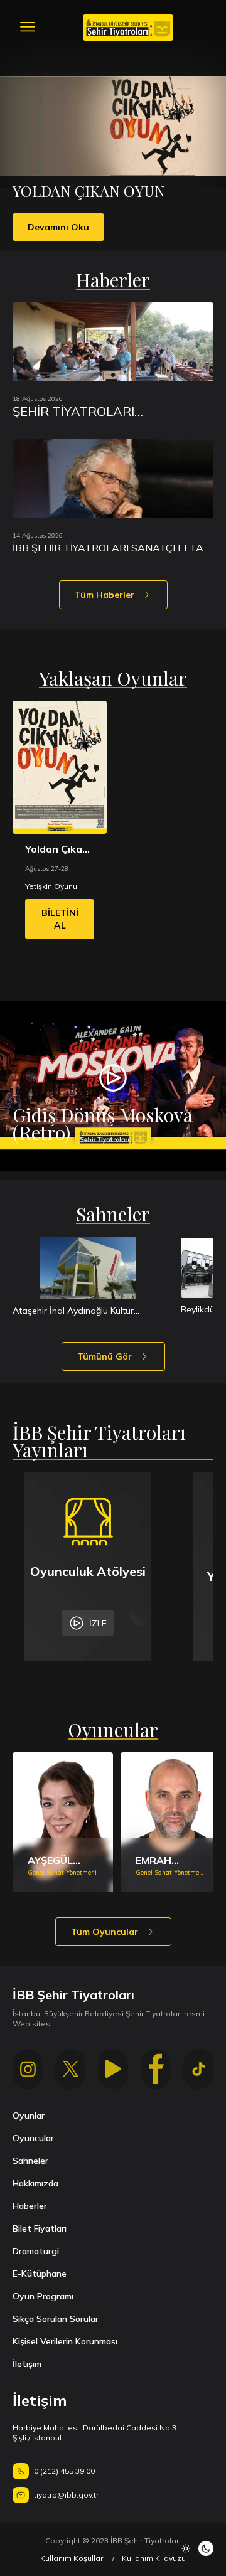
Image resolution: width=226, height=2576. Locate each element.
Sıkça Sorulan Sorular (56, 2319)
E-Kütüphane (40, 2274)
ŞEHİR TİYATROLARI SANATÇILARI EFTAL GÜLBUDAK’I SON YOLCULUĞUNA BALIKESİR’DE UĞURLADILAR (102, 412)
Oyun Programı (43, 2296)
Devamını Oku (58, 227)
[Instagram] (28, 2069)
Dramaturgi (36, 2251)
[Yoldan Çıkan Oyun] (60, 767)
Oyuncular (33, 2138)
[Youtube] (113, 2069)
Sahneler (30, 2161)
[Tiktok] (198, 2069)
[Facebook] (156, 2069)
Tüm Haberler (105, 595)
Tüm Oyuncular (105, 1932)
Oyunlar (29, 2116)
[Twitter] (70, 2069)
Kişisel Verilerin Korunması (65, 2341)
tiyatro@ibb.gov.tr (66, 2495)
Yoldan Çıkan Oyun (57, 849)
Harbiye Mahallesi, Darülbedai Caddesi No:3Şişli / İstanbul (94, 2433)
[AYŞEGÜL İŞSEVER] (63, 1822)
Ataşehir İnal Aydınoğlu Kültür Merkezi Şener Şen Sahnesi (73, 1311)
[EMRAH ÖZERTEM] (171, 1822)
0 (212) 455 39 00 (64, 2471)
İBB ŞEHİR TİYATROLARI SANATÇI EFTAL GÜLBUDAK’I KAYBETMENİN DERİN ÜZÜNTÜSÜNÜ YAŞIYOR (111, 548)
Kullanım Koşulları (73, 2558)
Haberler (30, 2206)
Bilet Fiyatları (40, 2228)
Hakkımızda (35, 2183)
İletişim (27, 2364)
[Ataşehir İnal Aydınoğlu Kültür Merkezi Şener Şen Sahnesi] (88, 1268)
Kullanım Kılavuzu (154, 2558)
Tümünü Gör (105, 1356)
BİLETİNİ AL (60, 919)
